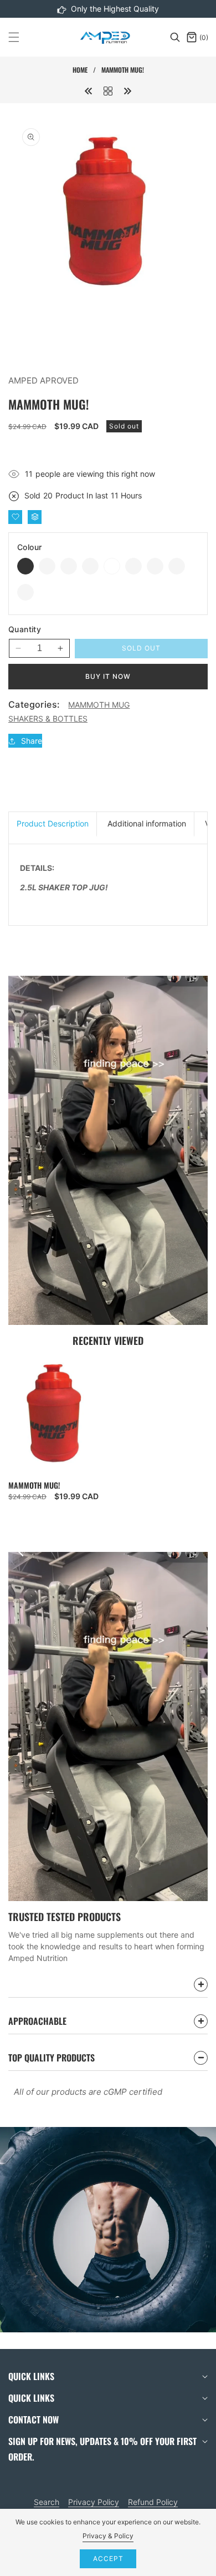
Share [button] (32, 741)
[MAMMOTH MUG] (108, 90)
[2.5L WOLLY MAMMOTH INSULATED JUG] (89, 90)
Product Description (53, 823)
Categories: (34, 704)
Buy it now (108, 676)
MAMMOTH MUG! (34, 1485)
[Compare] (35, 517)
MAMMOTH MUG (99, 705)
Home (80, 70)
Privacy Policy (94, 2502)
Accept (108, 2559)
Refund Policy (153, 2502)
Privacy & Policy (108, 2536)
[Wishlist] (15, 517)
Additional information (147, 823)
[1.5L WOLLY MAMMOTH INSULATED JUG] (127, 90)
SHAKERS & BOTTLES (48, 719)
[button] (20, 37)
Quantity (25, 629)
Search (47, 2502)
